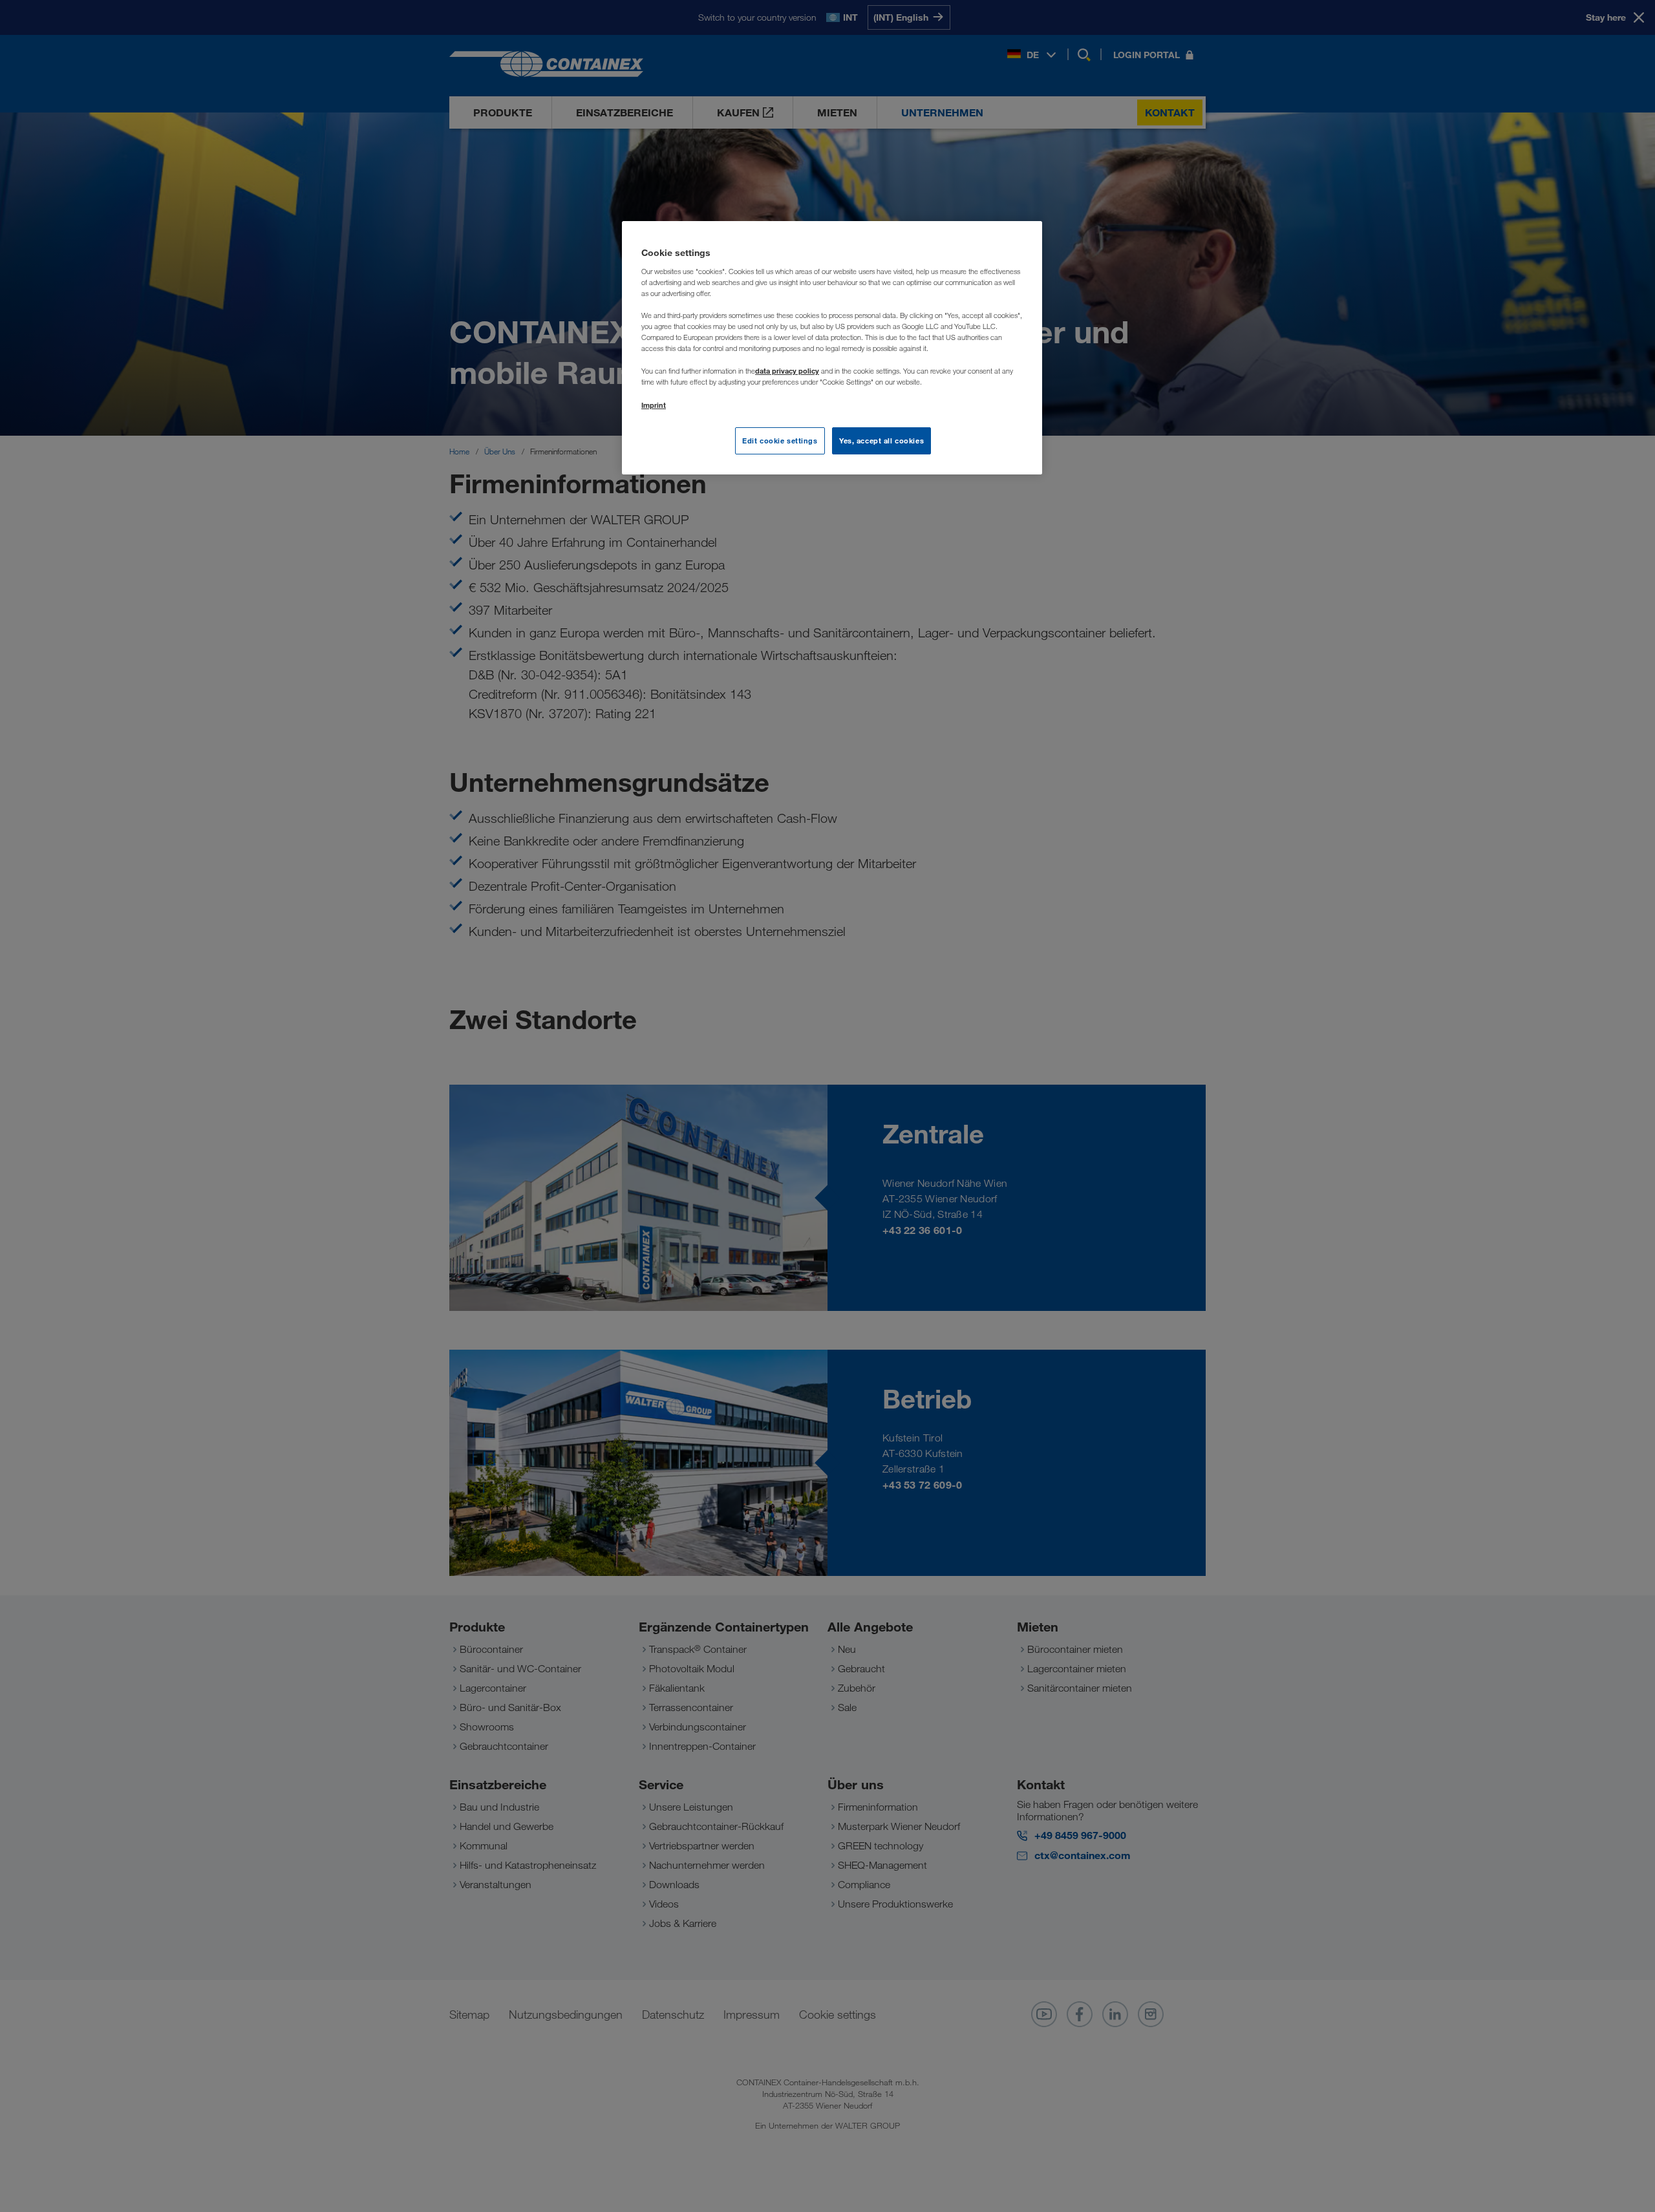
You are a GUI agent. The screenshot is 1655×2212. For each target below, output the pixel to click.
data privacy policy (787, 371)
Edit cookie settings (780, 441)
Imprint (654, 405)
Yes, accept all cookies (881, 441)
